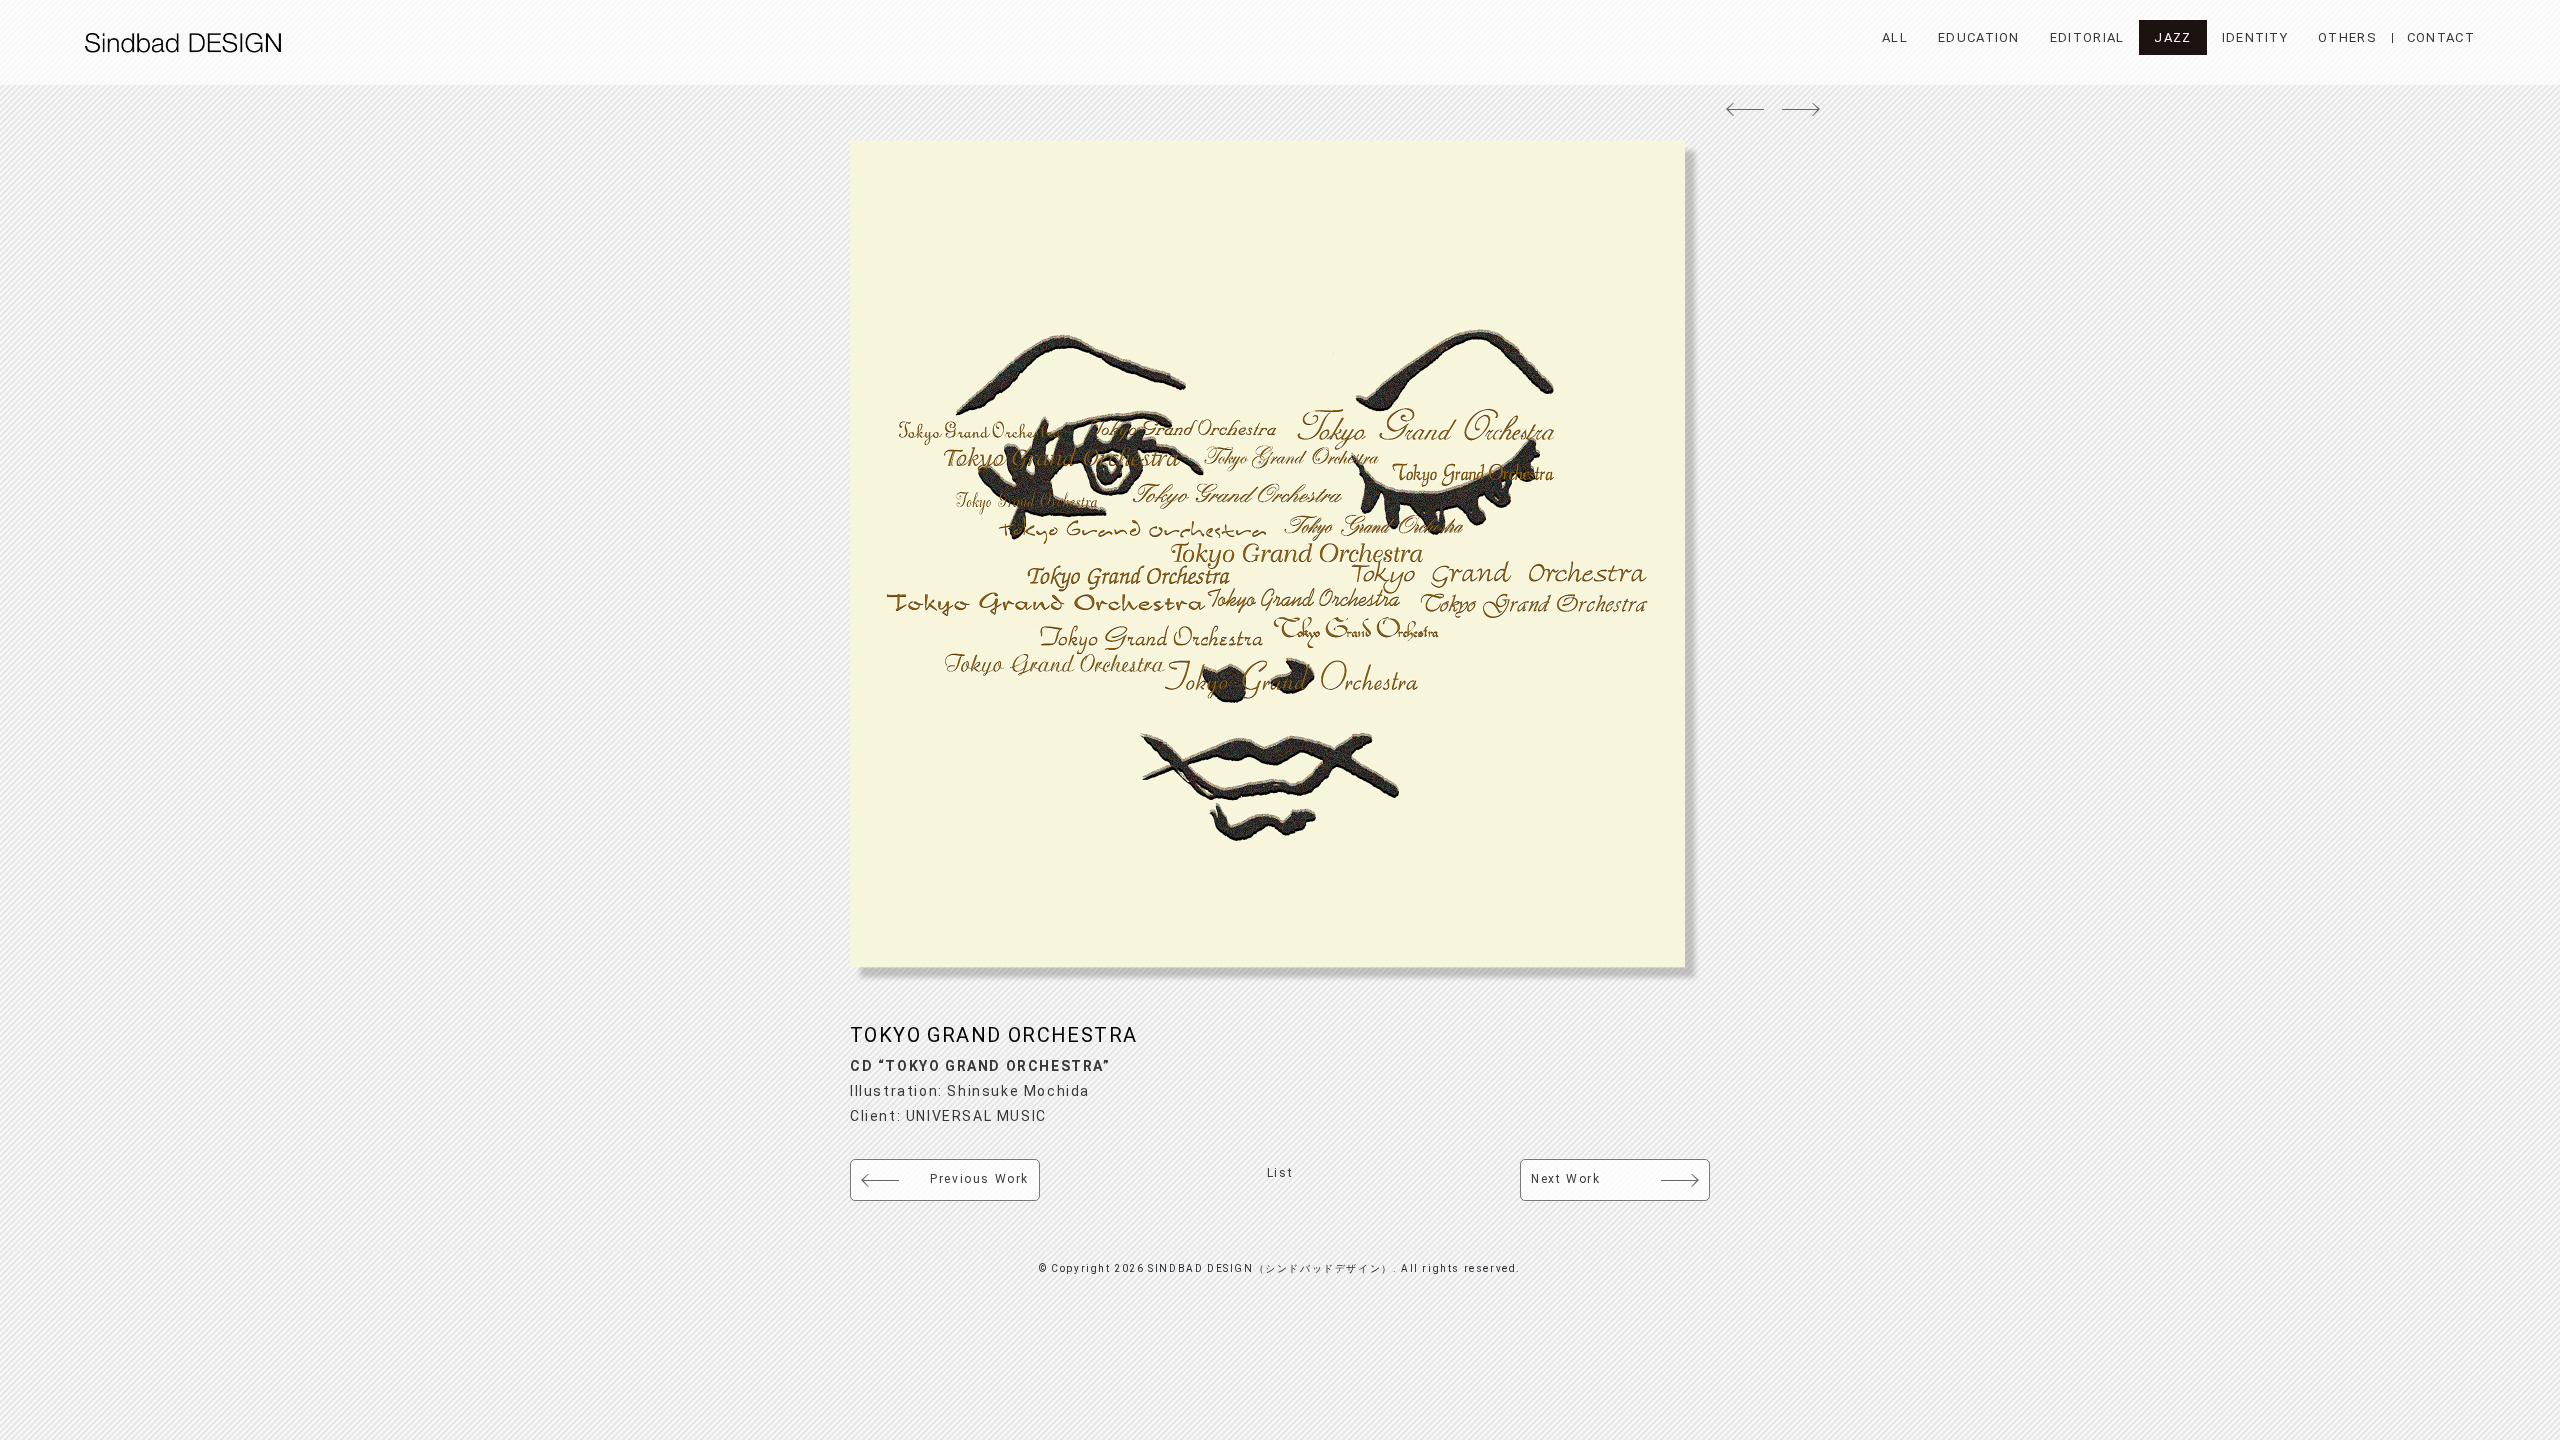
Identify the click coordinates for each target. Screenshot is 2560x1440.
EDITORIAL (2087, 37)
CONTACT (2441, 37)
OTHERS (2347, 37)
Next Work (1565, 1179)
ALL (1895, 37)
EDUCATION (1979, 37)
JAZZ (2172, 37)
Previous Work (979, 1179)
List (1280, 1173)
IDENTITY (2255, 37)
